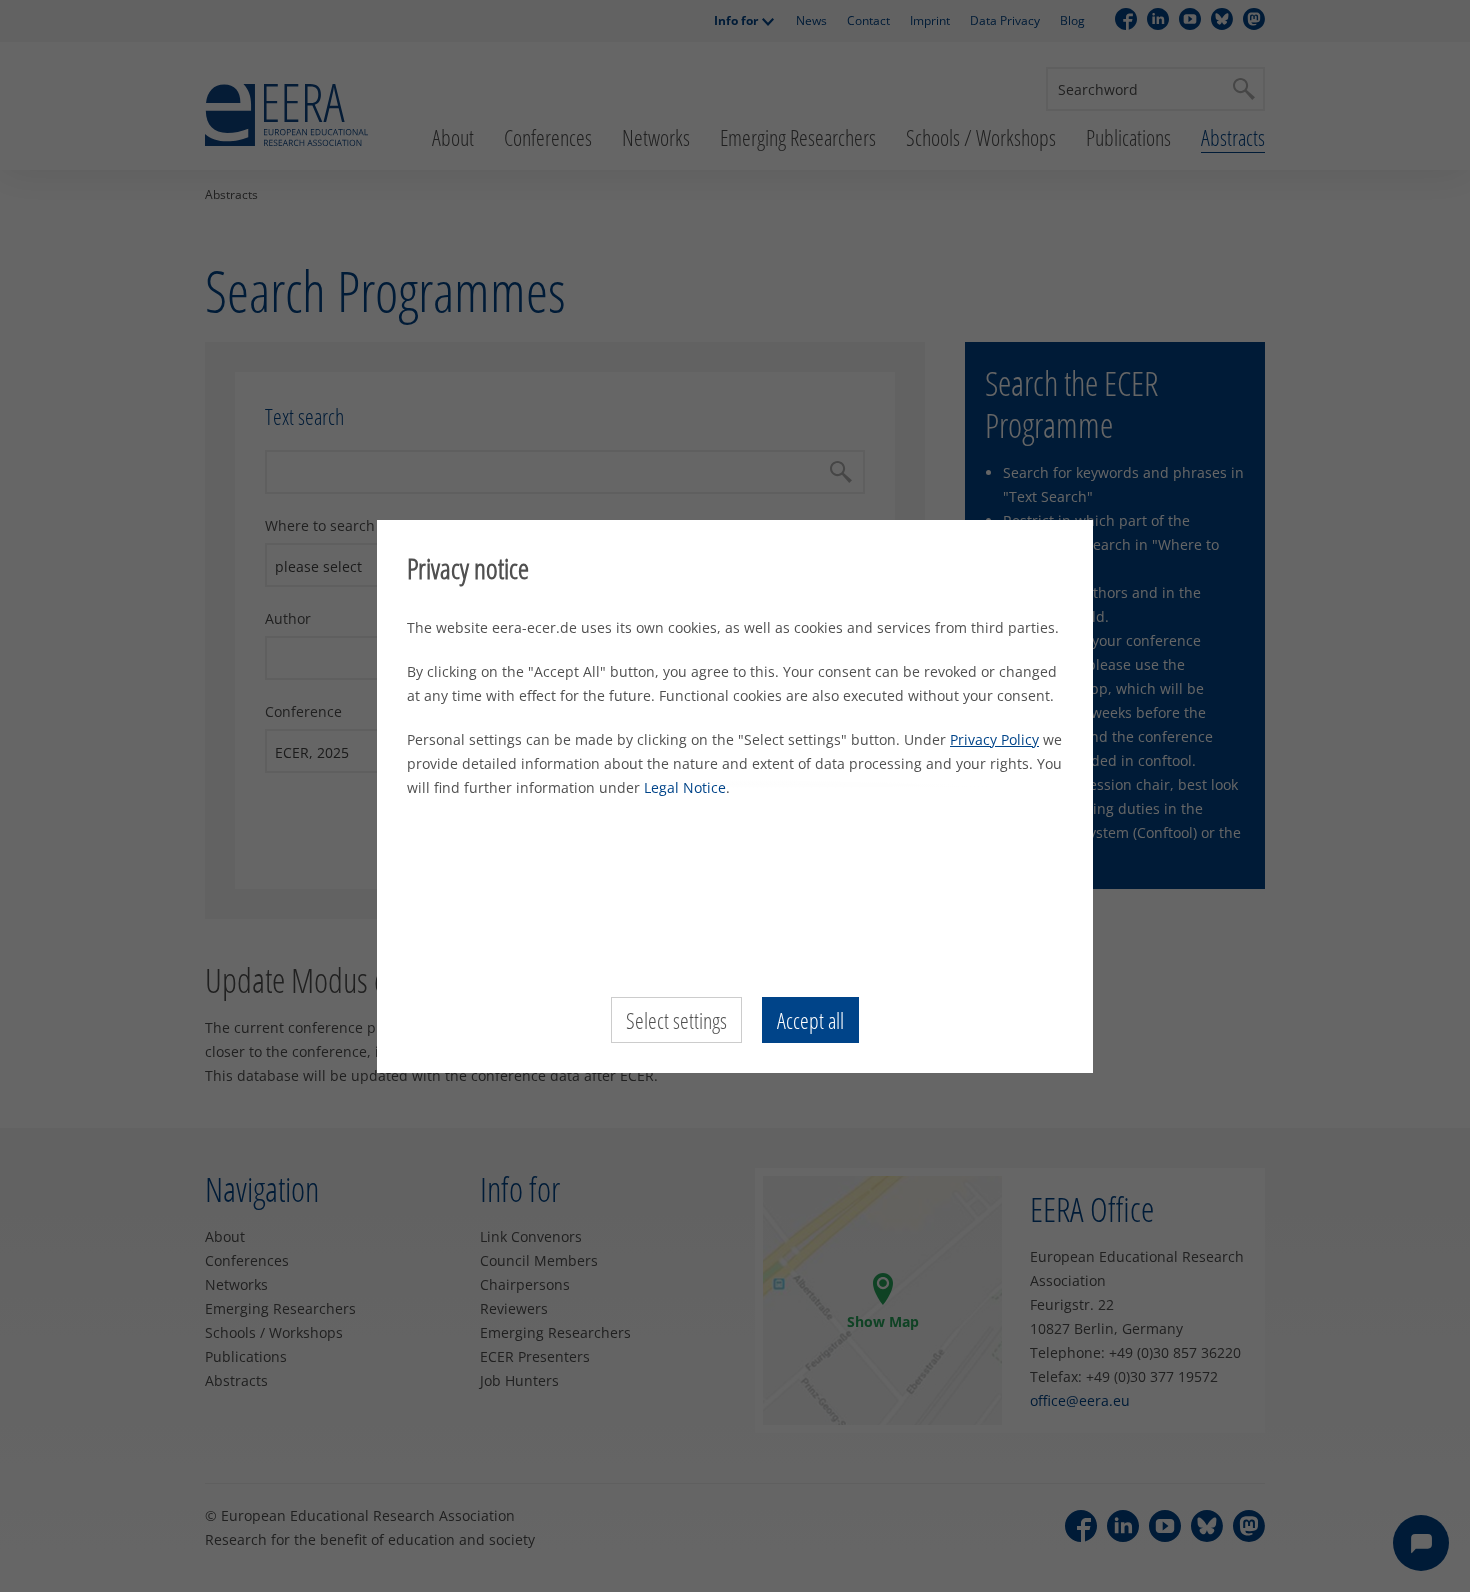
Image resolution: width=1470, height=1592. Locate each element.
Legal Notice (685, 787)
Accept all (810, 1020)
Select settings (676, 1020)
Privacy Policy (994, 739)
